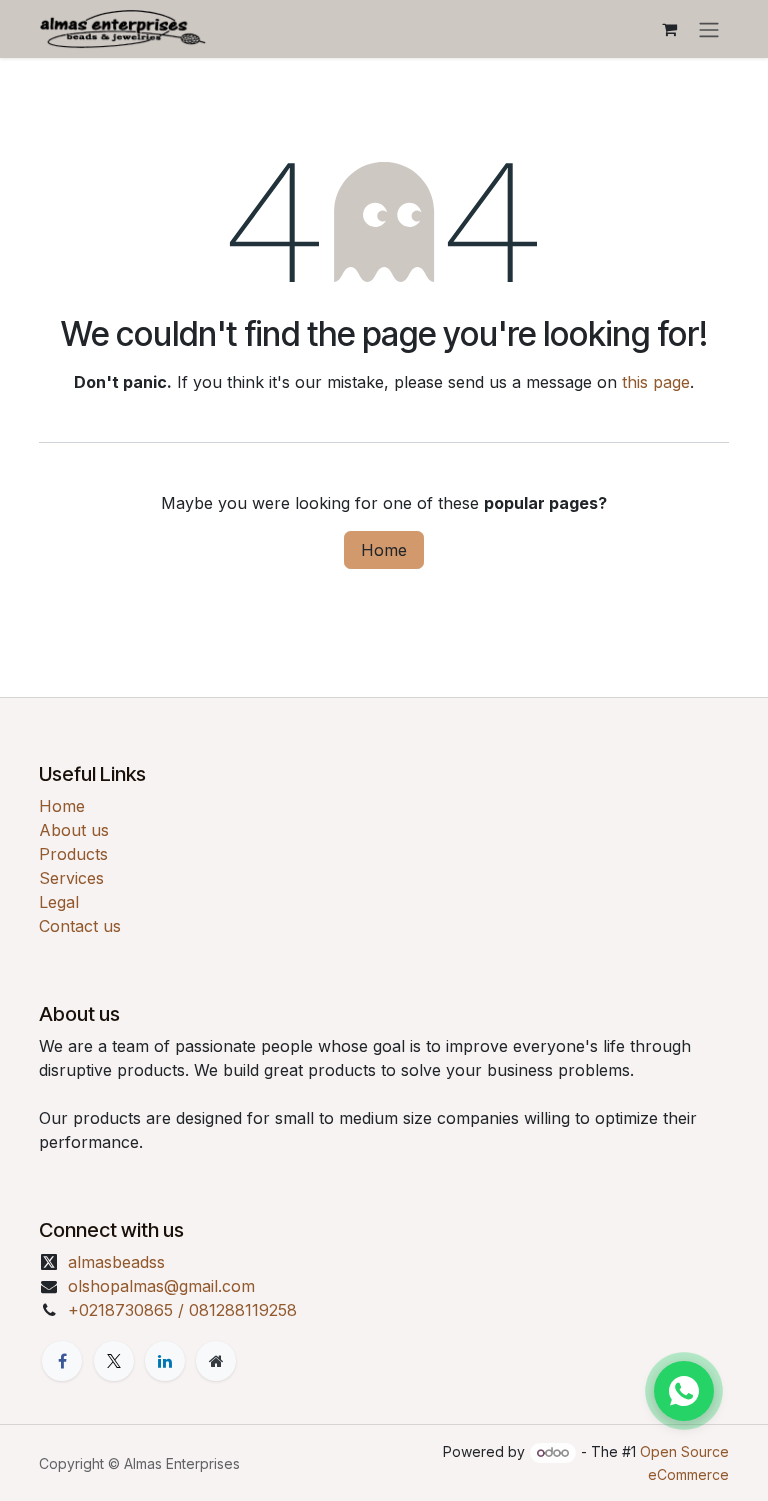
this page (656, 382)
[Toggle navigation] (709, 29)
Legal (59, 902)
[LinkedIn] (165, 1361)
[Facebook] (62, 1361)
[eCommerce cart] (669, 29)
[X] (114, 1361)
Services (71, 878)
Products (73, 854)
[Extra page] (216, 1361)
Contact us (80, 926)
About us (74, 830)
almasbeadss (116, 1262)
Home (384, 550)
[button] (684, 1391)
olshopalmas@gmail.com (161, 1286)
